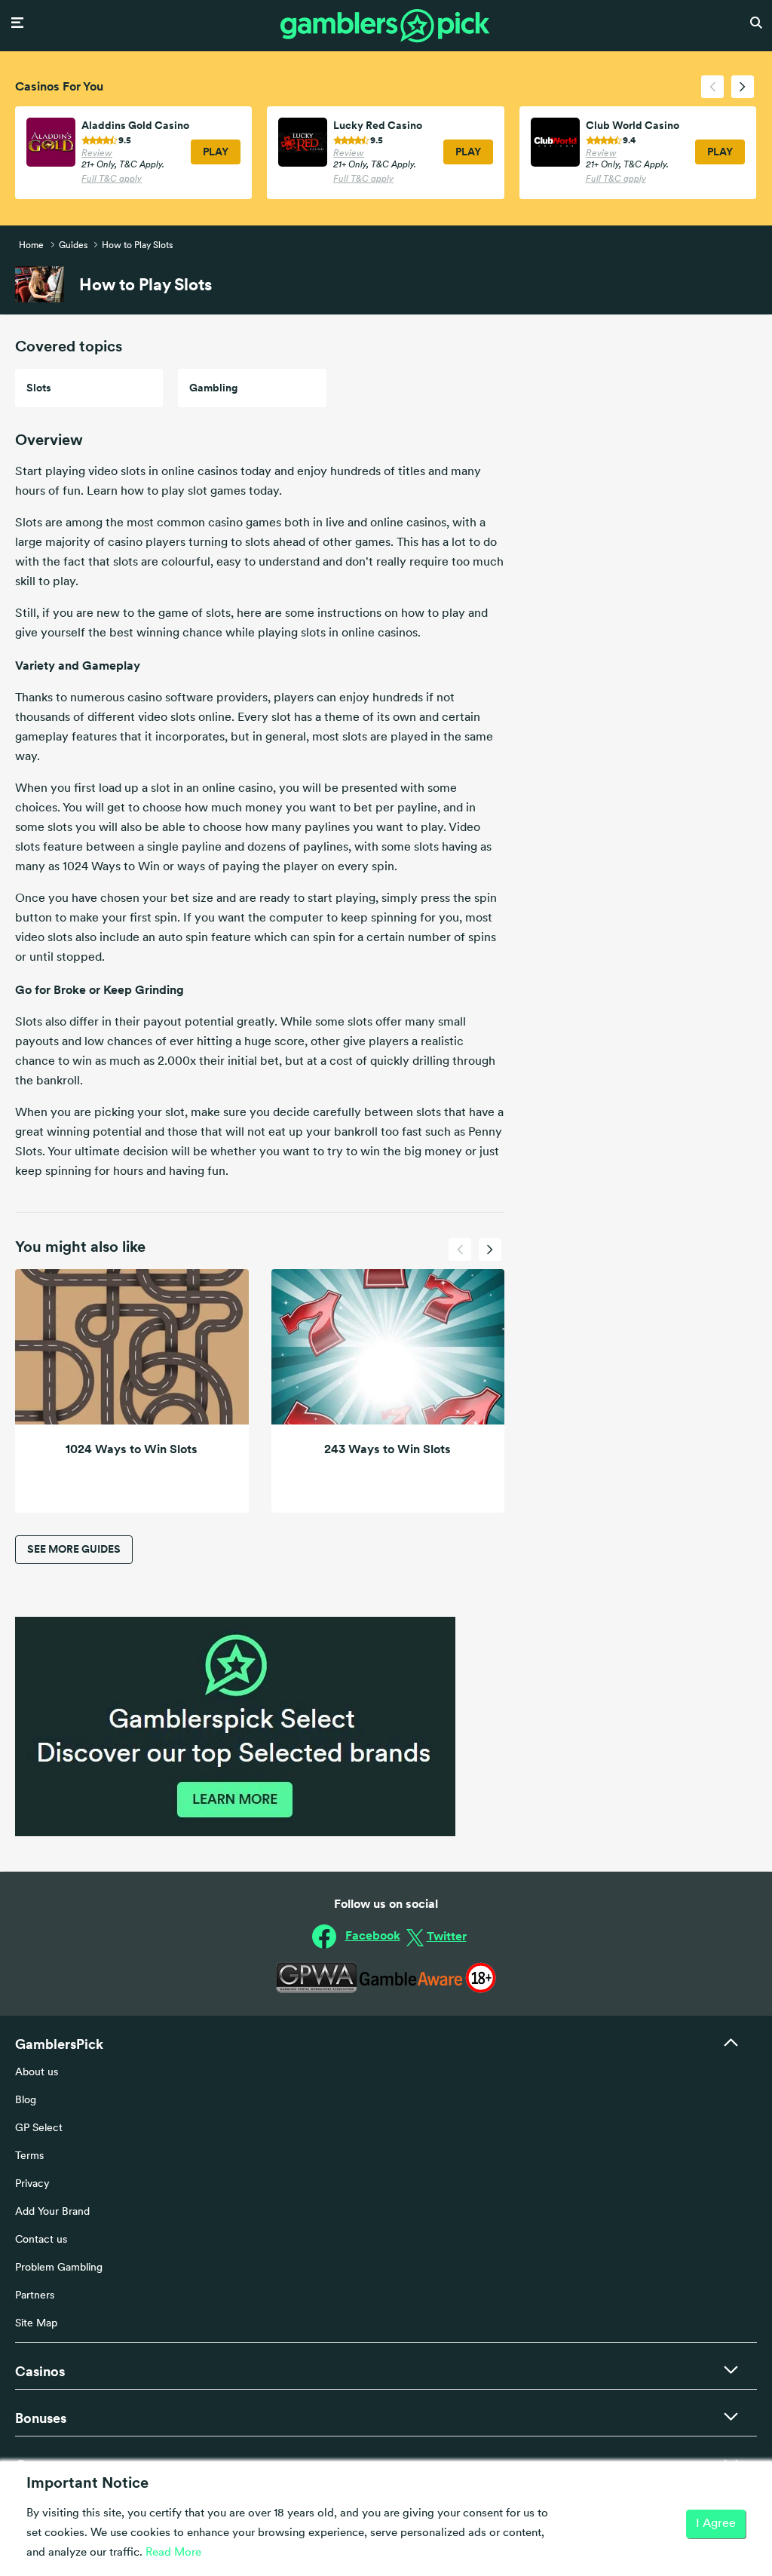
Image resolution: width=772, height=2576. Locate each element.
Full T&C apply (112, 179)
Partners (35, 2296)
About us (37, 2073)
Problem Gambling (59, 2268)
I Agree (716, 2524)
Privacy (32, 2184)
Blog (26, 2101)
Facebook (373, 1935)
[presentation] (712, 87)
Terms (29, 2156)
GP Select (39, 2128)
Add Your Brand (52, 2212)
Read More (173, 2553)
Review (97, 154)
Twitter (447, 1936)
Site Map (36, 2324)
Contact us (41, 2240)
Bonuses (41, 2418)
